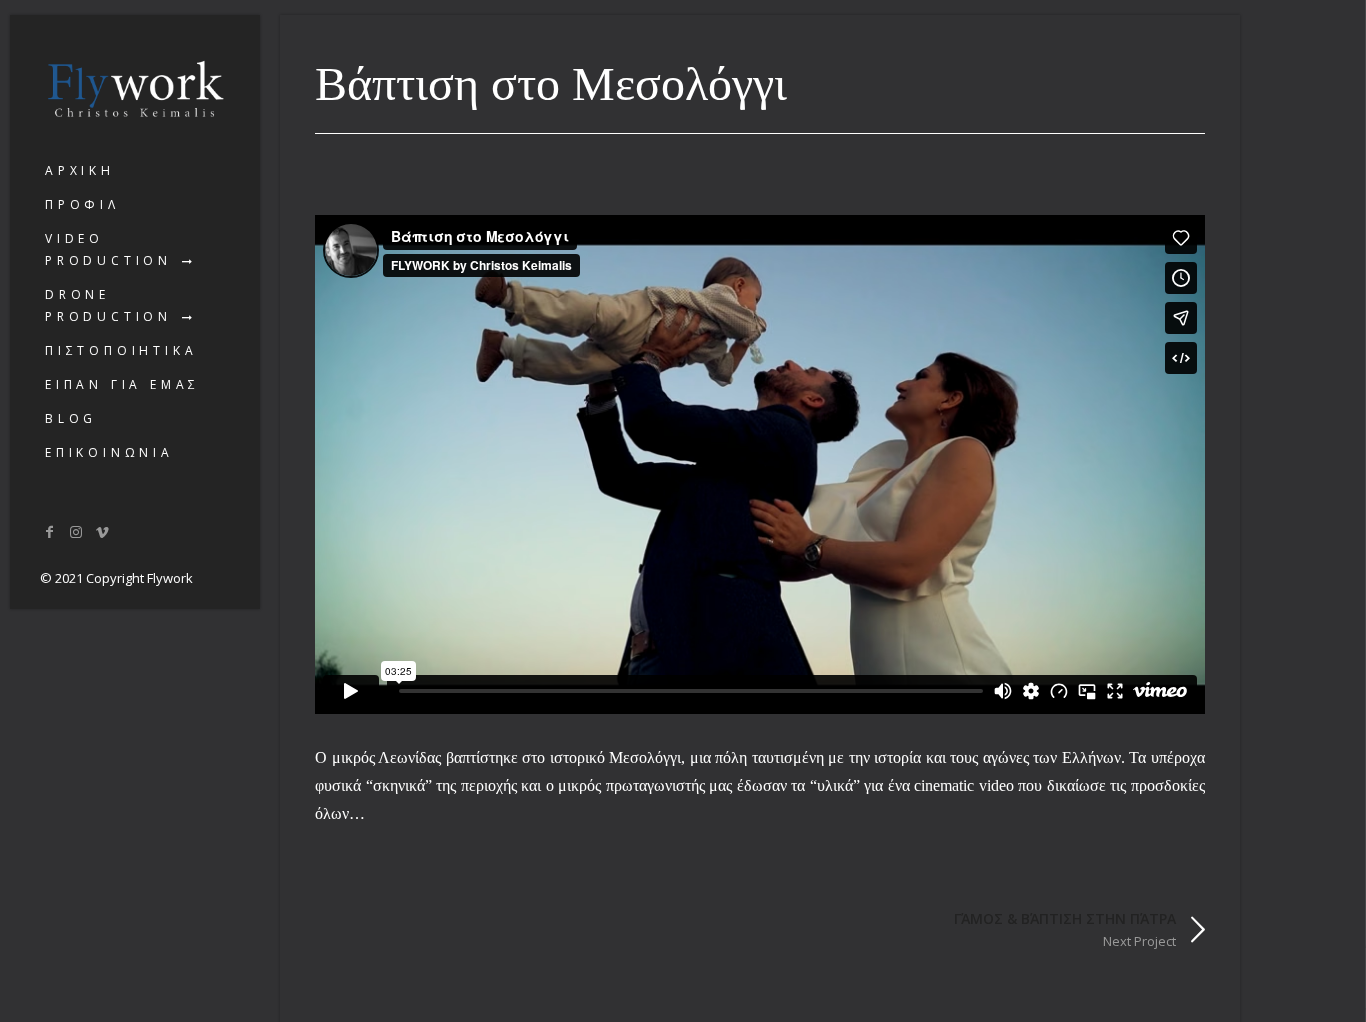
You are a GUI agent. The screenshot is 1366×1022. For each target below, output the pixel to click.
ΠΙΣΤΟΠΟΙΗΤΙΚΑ (121, 350)
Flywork (170, 578)
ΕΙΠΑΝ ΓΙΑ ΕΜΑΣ (122, 384)
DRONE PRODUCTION (108, 305)
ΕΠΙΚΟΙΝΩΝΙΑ (109, 452)
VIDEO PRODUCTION (108, 249)
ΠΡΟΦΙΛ (82, 204)
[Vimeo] (103, 531)
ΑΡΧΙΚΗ (80, 170)
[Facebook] (50, 531)
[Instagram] (77, 531)
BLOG (71, 418)
